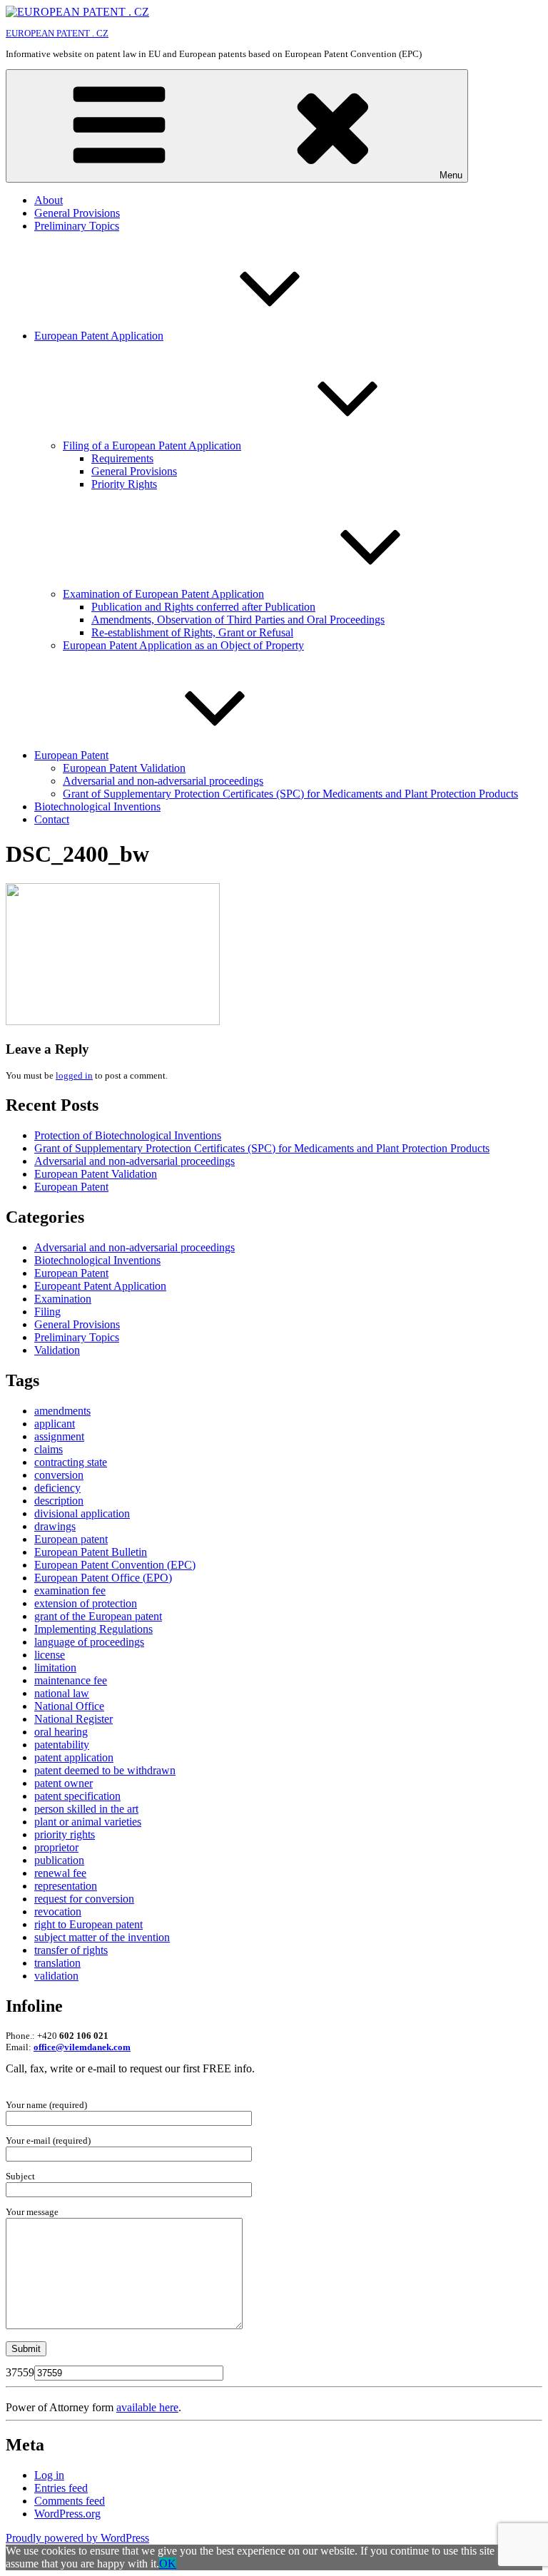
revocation (58, 1911)
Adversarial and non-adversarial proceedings (163, 781)
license (50, 1655)
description (59, 1501)
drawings (55, 1526)
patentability (62, 1745)
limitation (55, 1668)
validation (56, 1976)
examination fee (70, 1590)
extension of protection (86, 1603)
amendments (62, 1411)
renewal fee (60, 1873)
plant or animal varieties (88, 1822)
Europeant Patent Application (100, 1286)
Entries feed (61, 2488)
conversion (59, 1475)
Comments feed (70, 2501)
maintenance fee (71, 1680)
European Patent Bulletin (91, 1552)
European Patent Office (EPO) (103, 1578)
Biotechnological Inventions (97, 806)
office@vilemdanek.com (82, 2047)
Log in (49, 2475)
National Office (69, 1706)
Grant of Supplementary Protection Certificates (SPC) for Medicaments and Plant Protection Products (290, 794)
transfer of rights (71, 1950)
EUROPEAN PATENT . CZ (57, 33)
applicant (55, 1424)
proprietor (56, 1847)
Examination (63, 1299)
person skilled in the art (86, 1809)
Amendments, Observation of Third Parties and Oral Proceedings (238, 620)
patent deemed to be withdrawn (105, 1770)
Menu (451, 175)
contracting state (71, 1462)
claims (49, 1449)
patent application (74, 1757)
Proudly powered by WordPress (77, 2538)
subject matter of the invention (102, 1937)
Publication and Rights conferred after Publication (203, 607)
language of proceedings (89, 1642)
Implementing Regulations (93, 1629)
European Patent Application (99, 336)
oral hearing (61, 1732)
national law (62, 1693)
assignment (59, 1436)
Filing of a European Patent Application (152, 446)
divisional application (82, 1513)
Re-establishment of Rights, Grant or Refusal (192, 632)
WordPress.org (67, 2514)
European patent (71, 1539)
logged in (74, 1075)
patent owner (64, 1783)
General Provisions (77, 213)
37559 (20, 2372)
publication (59, 1860)
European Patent (71, 755)
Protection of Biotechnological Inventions (128, 1135)
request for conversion (84, 1899)
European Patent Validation (124, 768)
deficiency (57, 1488)
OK (168, 2564)
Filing (47, 1312)
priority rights (65, 1834)
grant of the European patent (98, 1616)
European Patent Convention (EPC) (115, 1565)
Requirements (122, 458)
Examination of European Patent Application (163, 594)
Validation (57, 1350)
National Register (73, 1719)
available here (147, 2407)
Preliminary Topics (77, 226)
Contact (52, 819)
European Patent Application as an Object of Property (183, 645)
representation (66, 1886)
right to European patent (88, 1924)
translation (57, 1963)
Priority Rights (124, 484)
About (49, 200)
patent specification (77, 1796)
